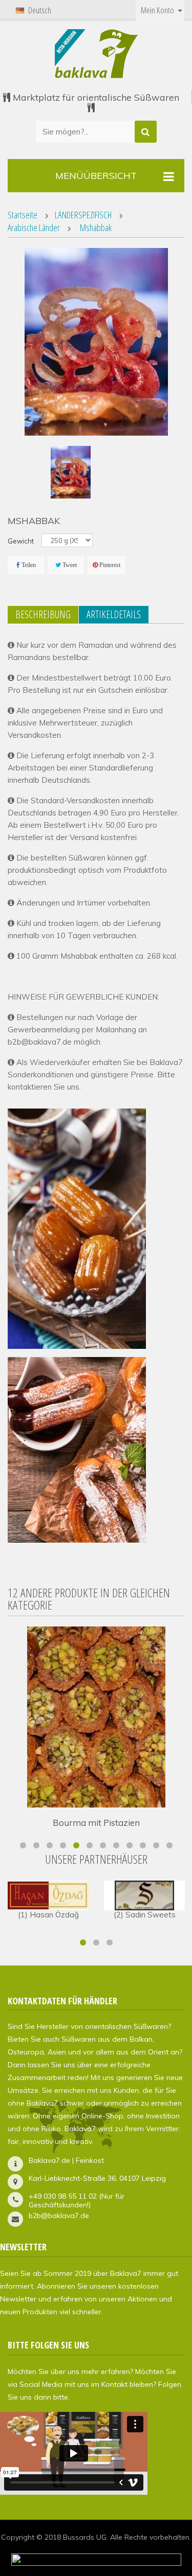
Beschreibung (43, 614)
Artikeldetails (114, 614)
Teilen (29, 565)
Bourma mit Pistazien (96, 1823)
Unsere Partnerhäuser (96, 1859)
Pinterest (110, 565)
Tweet (70, 565)
